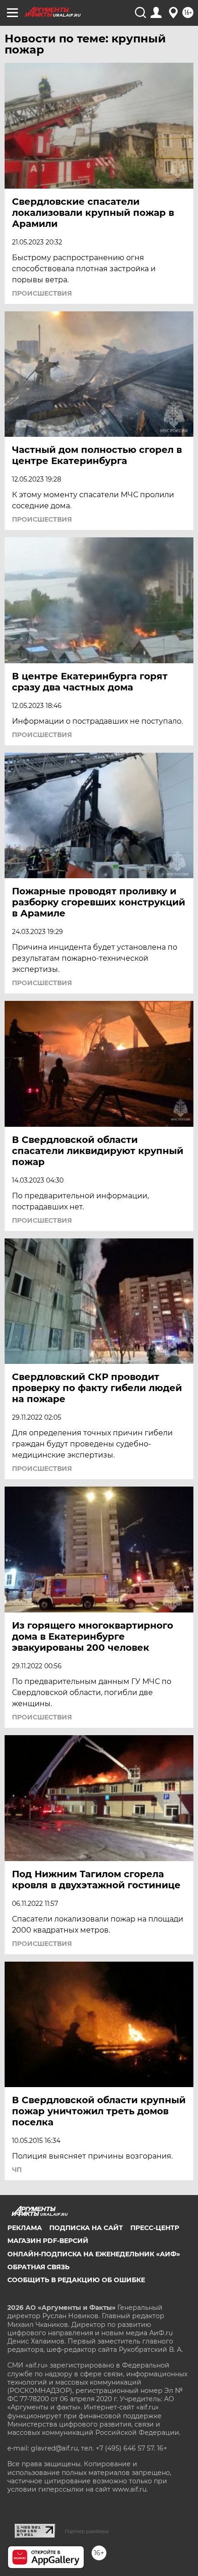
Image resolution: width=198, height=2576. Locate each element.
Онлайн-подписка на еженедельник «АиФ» (94, 2254)
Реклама (25, 2228)
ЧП (17, 2170)
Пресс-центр (155, 2228)
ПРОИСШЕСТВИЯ (42, 293)
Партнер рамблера (87, 2531)
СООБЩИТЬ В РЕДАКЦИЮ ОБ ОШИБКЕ (76, 2280)
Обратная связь (38, 2267)
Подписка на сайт (86, 2228)
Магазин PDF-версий (48, 2241)
